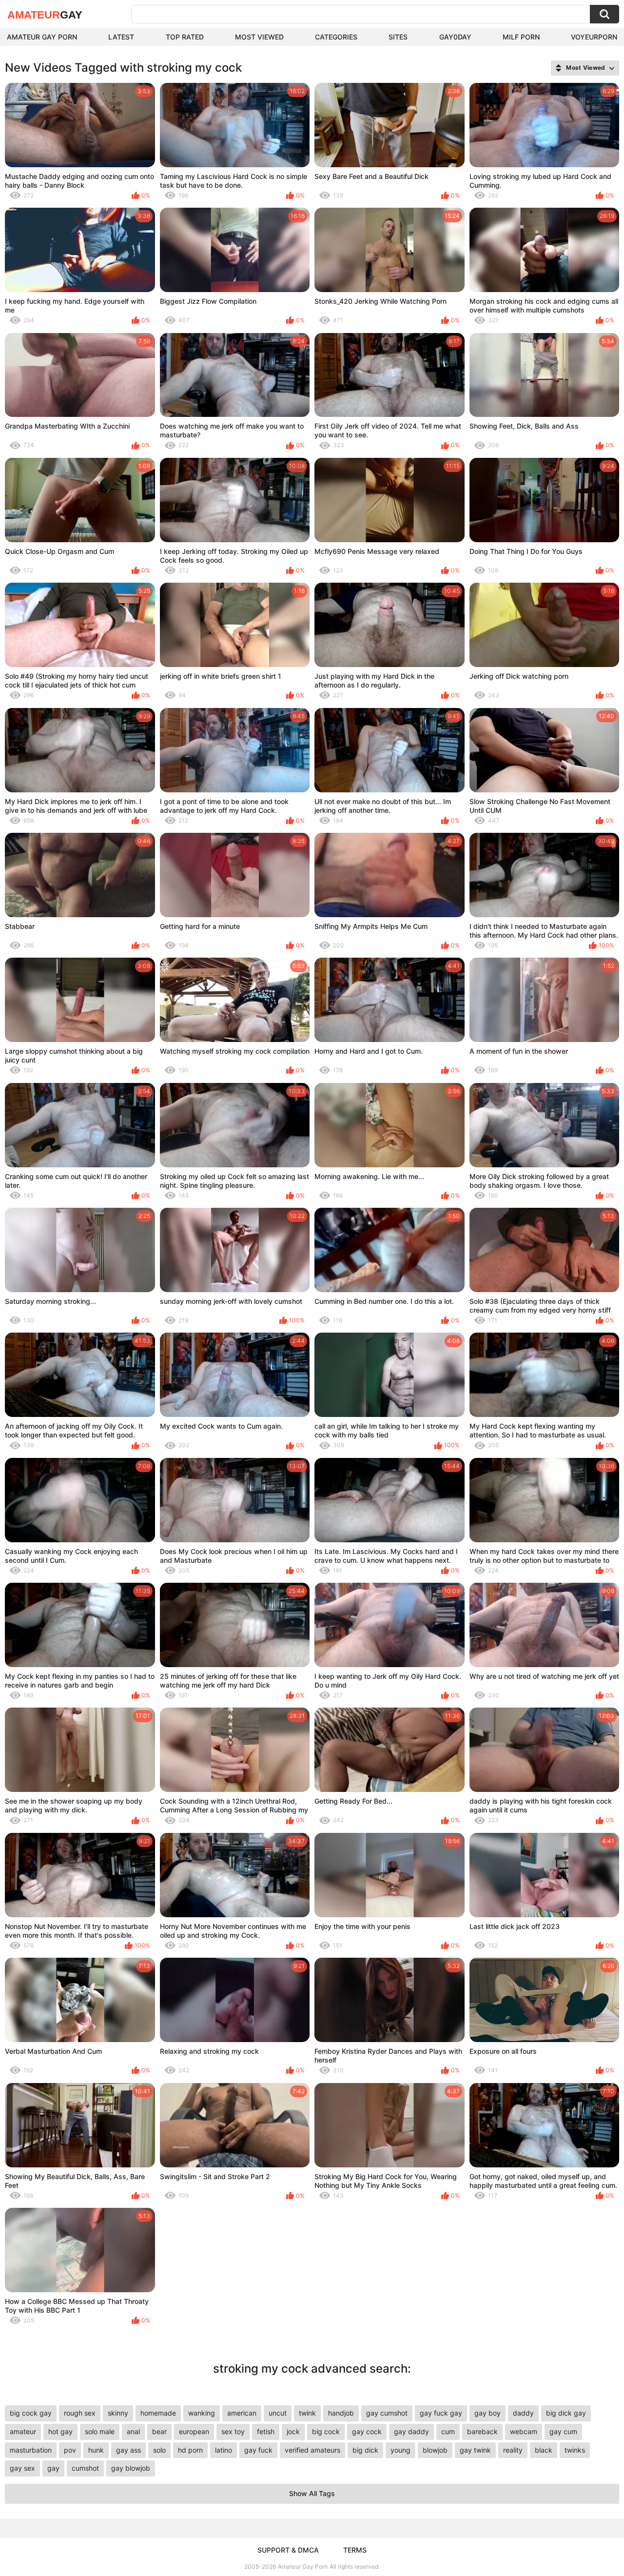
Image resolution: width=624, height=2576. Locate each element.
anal (133, 2431)
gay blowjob (131, 2468)
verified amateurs (312, 2450)
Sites (398, 37)
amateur (23, 2431)
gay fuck (258, 2450)
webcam (524, 2431)
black (544, 2450)
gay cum (563, 2431)
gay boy (487, 2413)
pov (70, 2450)
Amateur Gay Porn (42, 37)
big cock (326, 2431)
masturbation (31, 2450)
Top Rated (185, 37)
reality (513, 2450)
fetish (266, 2431)
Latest (121, 37)
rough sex (80, 2413)
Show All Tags (312, 2493)
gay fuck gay (441, 2413)
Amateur (45, 15)
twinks (575, 2450)
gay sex (22, 2468)
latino (224, 2450)
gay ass (128, 2450)
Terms (355, 2550)
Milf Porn (521, 37)
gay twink (475, 2450)
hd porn (190, 2450)
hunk (96, 2450)
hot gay (60, 2431)
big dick (365, 2450)
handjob (341, 2413)
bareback (482, 2431)
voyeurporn (594, 37)
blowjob (435, 2450)
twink (307, 2413)
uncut (278, 2413)
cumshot (85, 2468)
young (400, 2450)
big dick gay (566, 2413)
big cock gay (31, 2413)
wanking (202, 2413)
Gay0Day (455, 37)
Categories (336, 37)
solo (159, 2450)
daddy (523, 2413)
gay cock (367, 2431)
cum (448, 2431)
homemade (158, 2413)
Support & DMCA (288, 2550)
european (194, 2431)
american (242, 2413)
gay (53, 2468)
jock (293, 2431)
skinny (118, 2413)
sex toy (233, 2431)
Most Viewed (259, 37)
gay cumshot (387, 2413)
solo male (100, 2431)
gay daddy (411, 2431)
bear (159, 2431)
